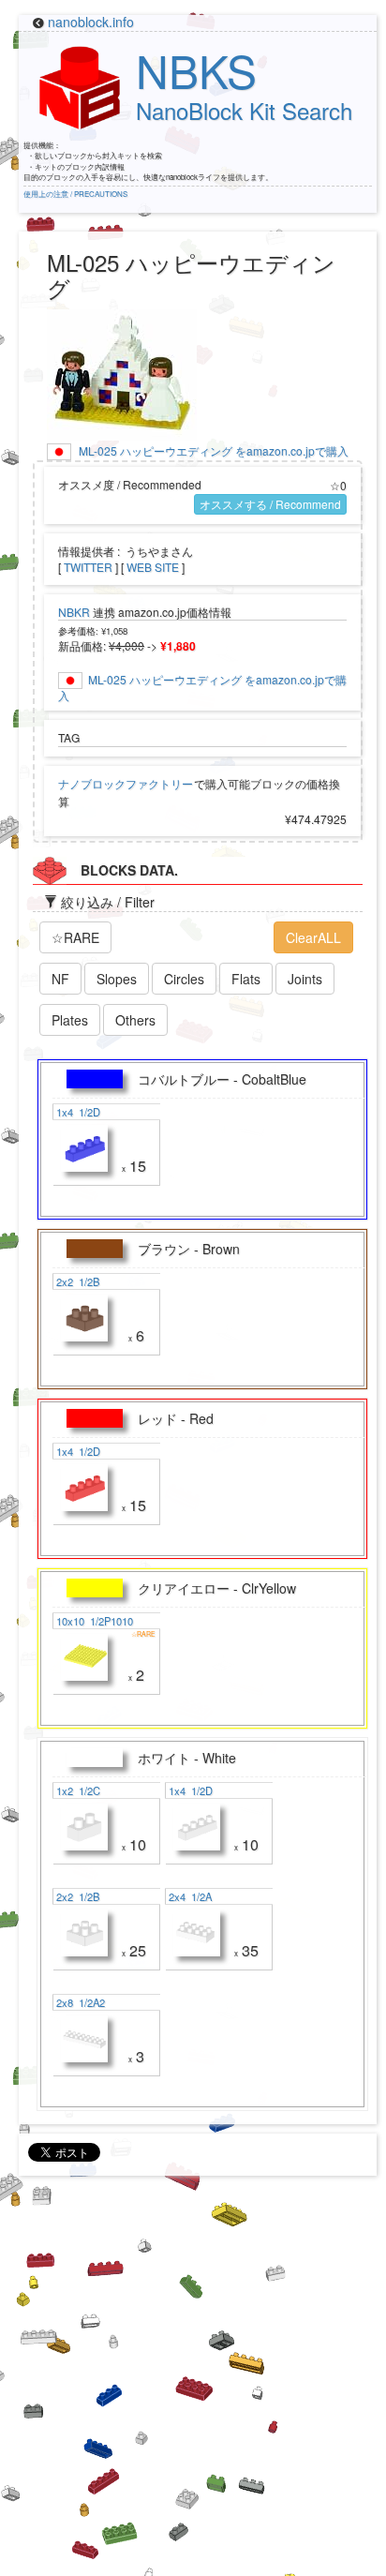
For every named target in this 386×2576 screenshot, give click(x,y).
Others (135, 1020)
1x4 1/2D (77, 1112)
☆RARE (75, 937)
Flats (246, 979)
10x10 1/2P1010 (93, 1621)
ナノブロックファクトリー (126, 783)
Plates (70, 1020)
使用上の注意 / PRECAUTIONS (75, 194)
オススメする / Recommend (270, 504)
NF (60, 979)
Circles (184, 979)
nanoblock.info (91, 22)
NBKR (74, 612)
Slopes (117, 979)
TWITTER (88, 567)
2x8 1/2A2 (79, 2002)
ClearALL (313, 937)
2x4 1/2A (189, 1896)
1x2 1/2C (77, 1790)
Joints (305, 979)
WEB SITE (153, 567)
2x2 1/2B (76, 1281)
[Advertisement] (193, 2383)
